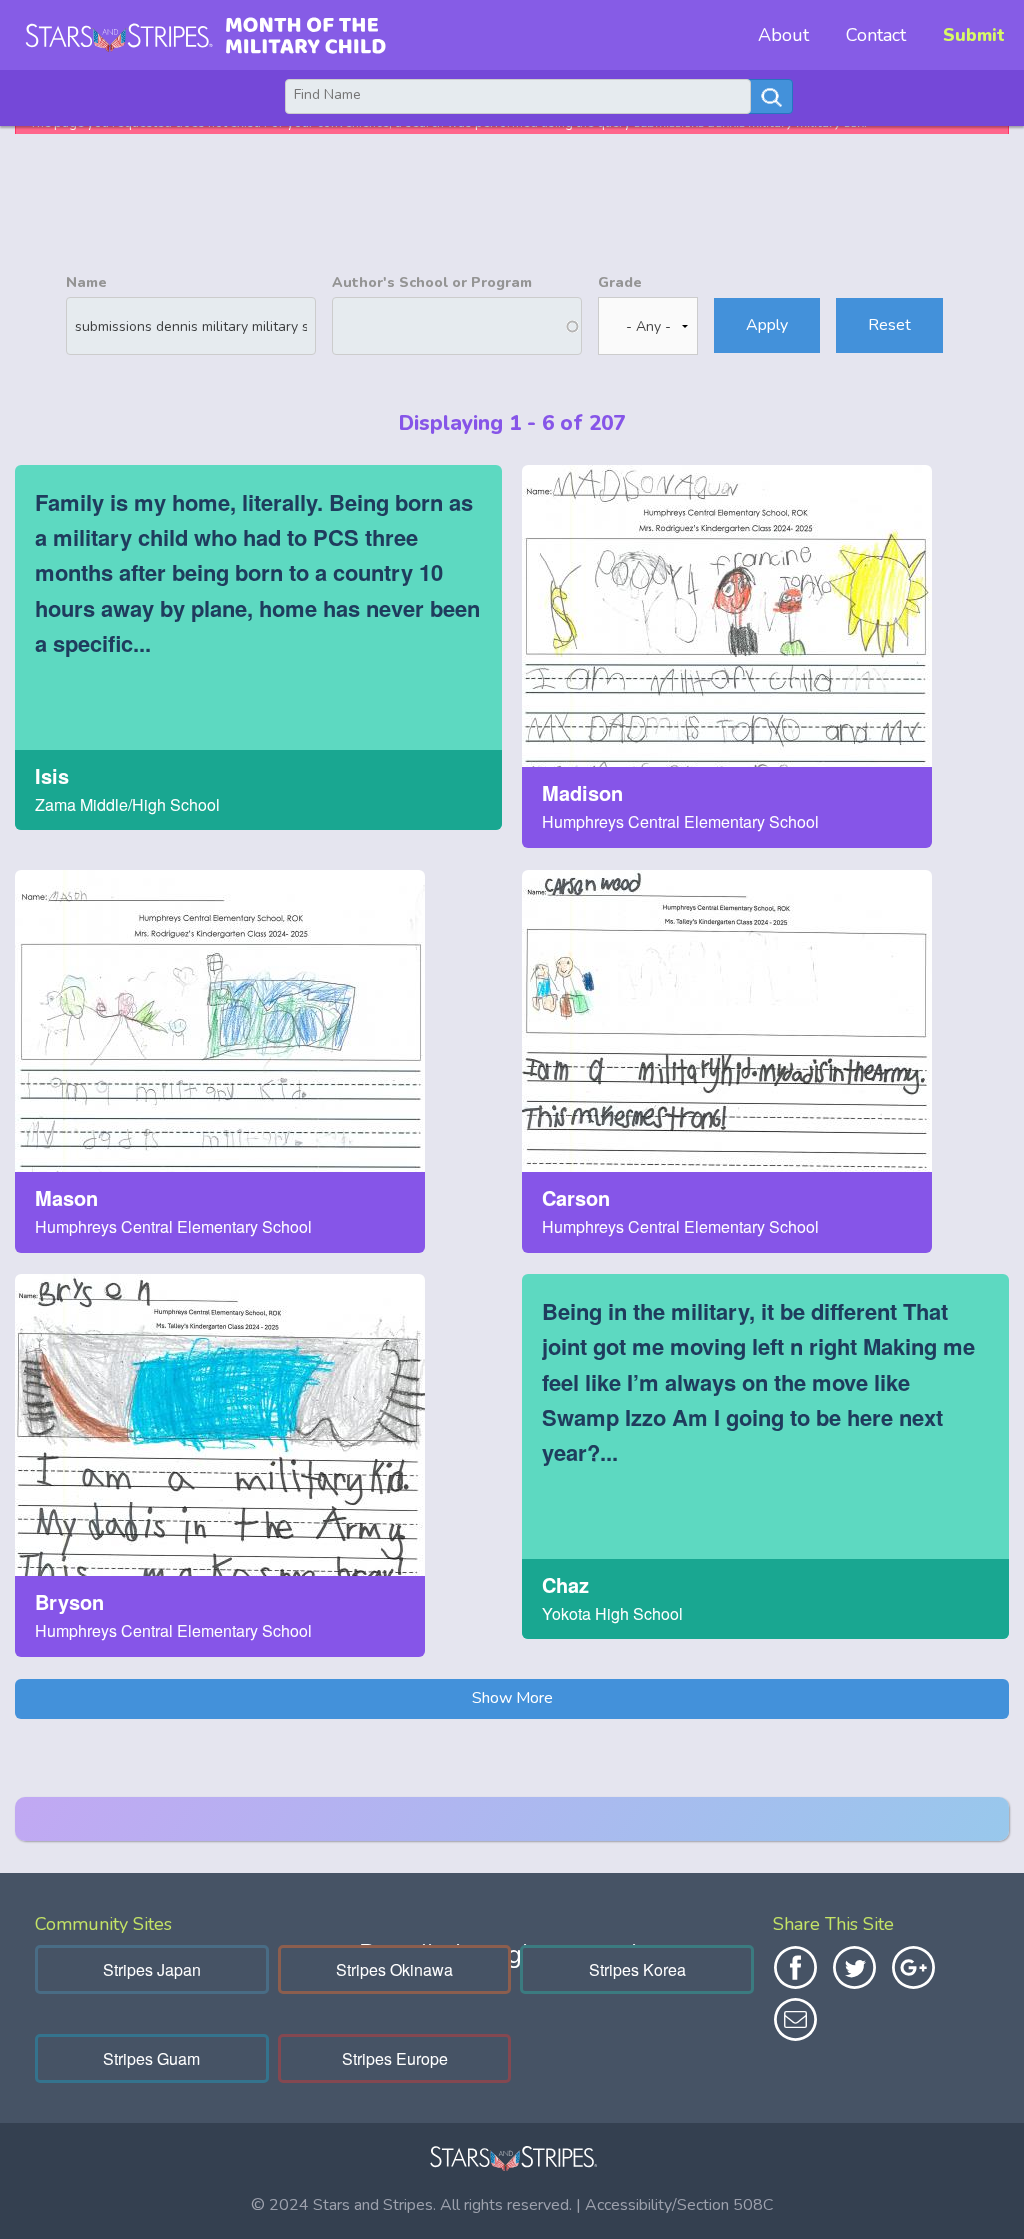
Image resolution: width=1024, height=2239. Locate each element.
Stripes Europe (395, 2058)
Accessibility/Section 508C (679, 2205)
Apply (767, 325)
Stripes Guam (151, 2058)
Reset (889, 325)
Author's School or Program (432, 282)
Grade (620, 282)
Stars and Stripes (373, 2205)
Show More (512, 1698)
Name (86, 282)
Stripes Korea (637, 1969)
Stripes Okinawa (394, 1969)
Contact (876, 35)
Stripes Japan (152, 1969)
